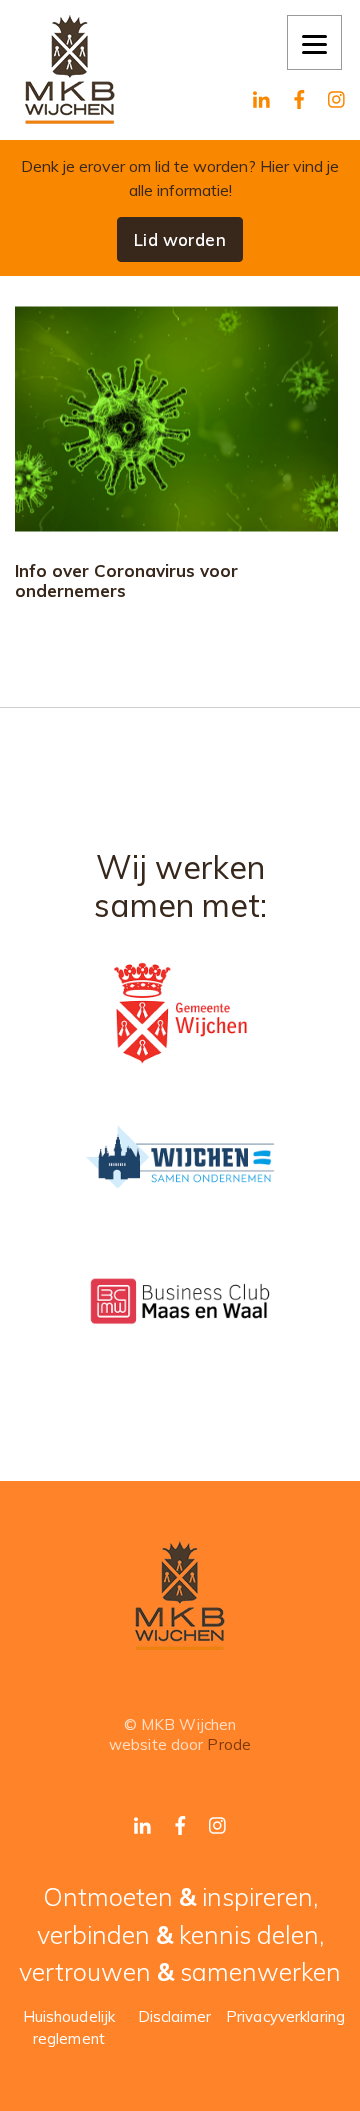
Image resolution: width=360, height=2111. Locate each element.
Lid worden (179, 239)
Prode (229, 1744)
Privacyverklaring (285, 2016)
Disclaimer (174, 2016)
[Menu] (314, 42)
